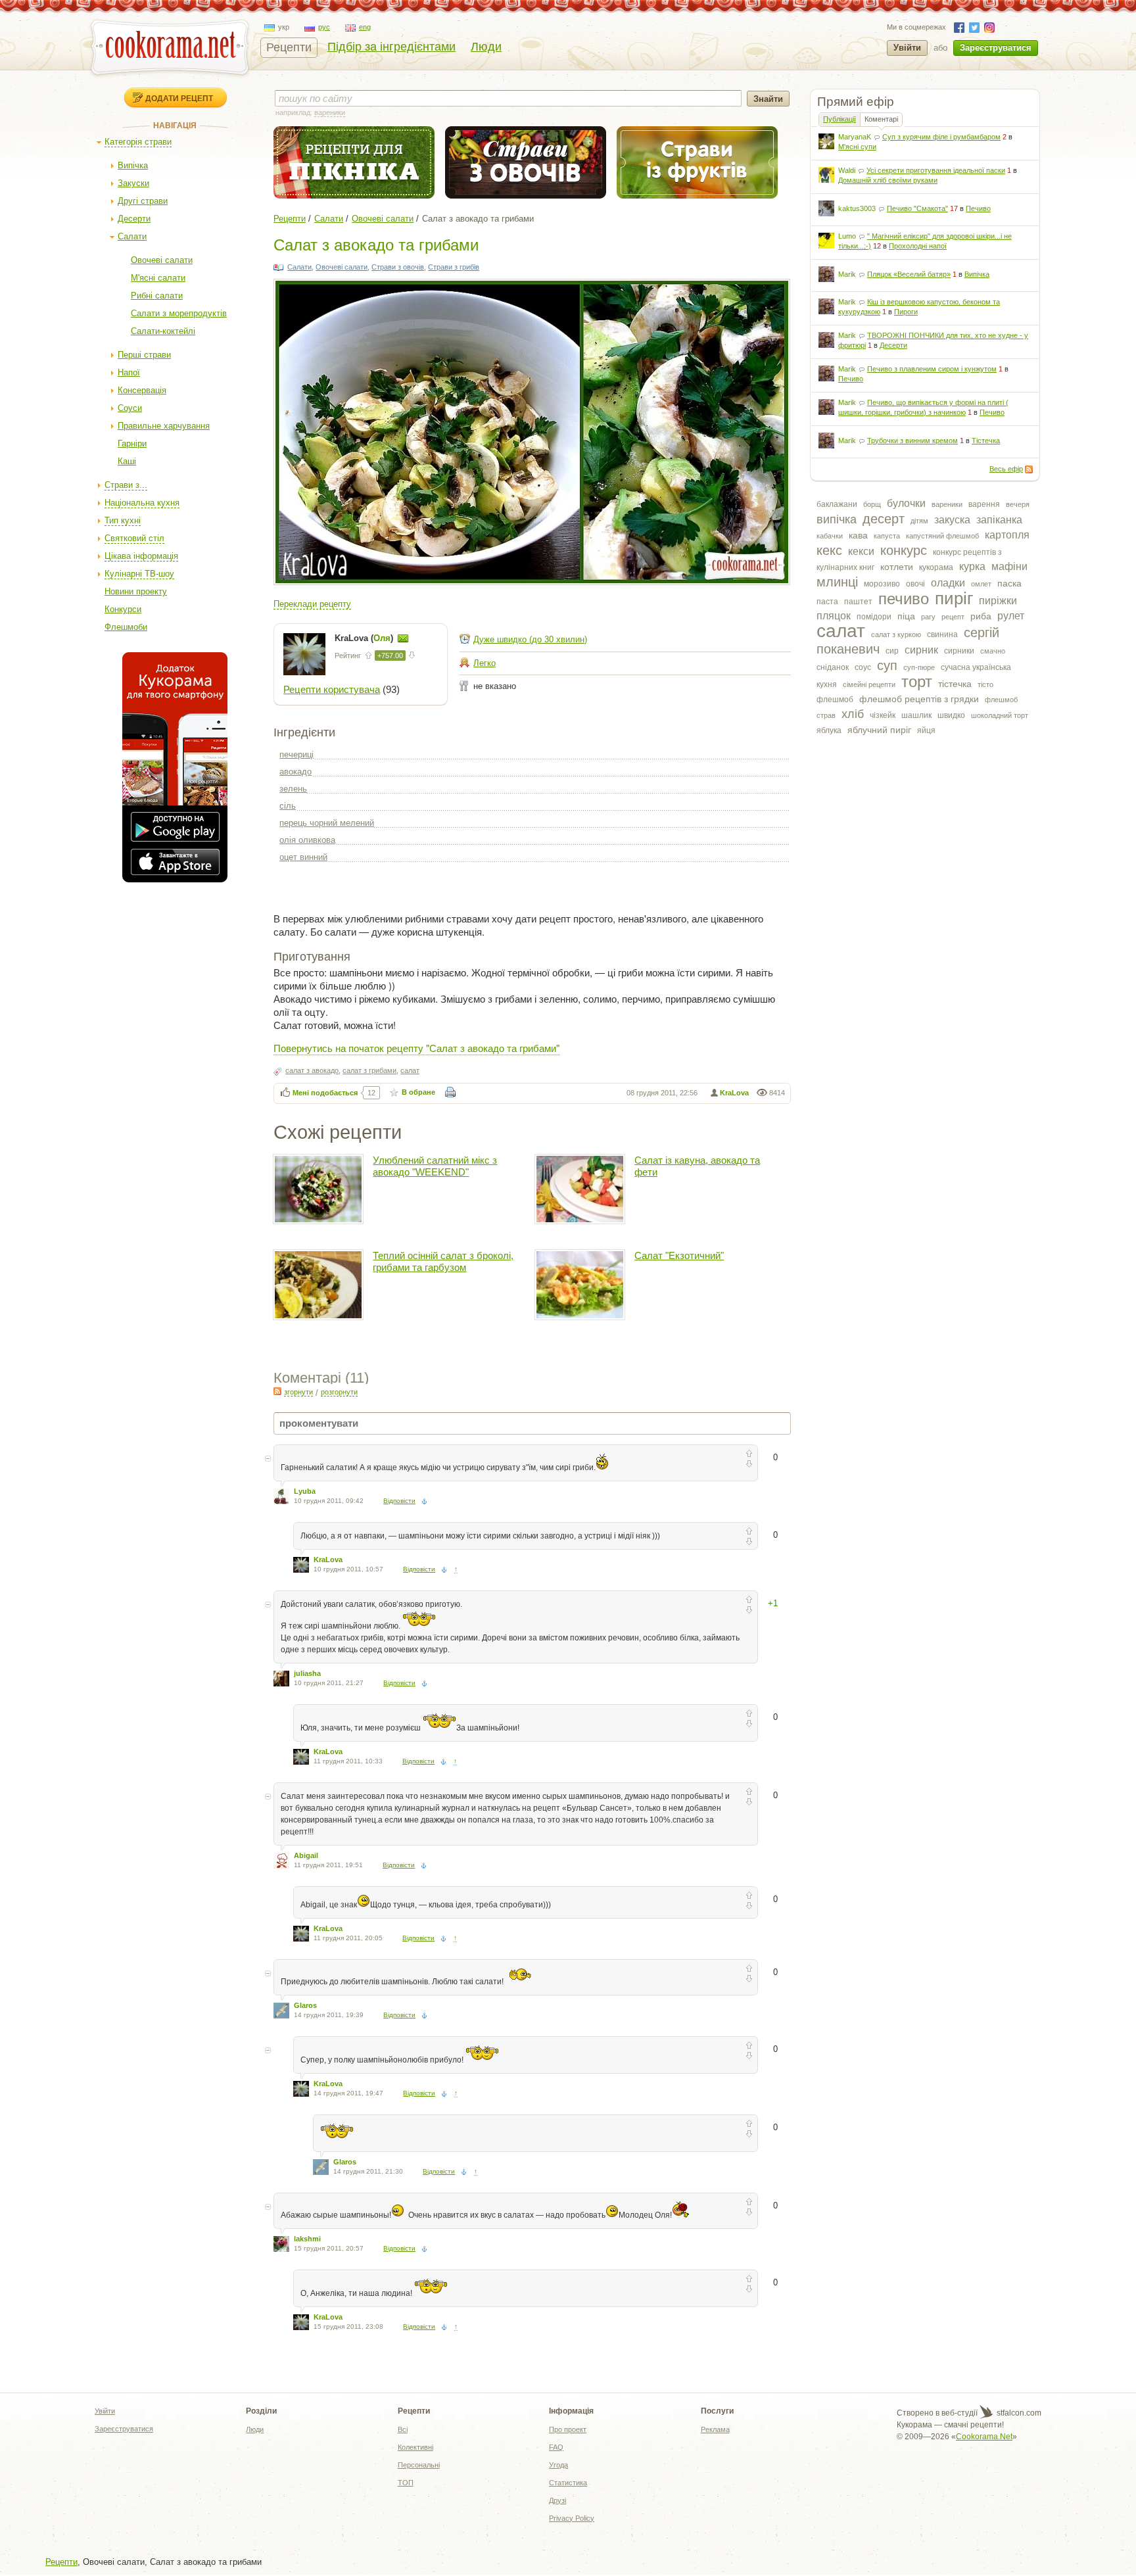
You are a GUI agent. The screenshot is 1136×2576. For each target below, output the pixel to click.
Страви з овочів (398, 267)
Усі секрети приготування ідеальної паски (936, 170)
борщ (872, 504)
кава (858, 535)
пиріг (954, 598)
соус (863, 667)
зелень (293, 789)
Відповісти (399, 1501)
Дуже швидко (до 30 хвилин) (530, 639)
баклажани (837, 504)
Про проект (568, 2429)
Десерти (134, 219)
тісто (985, 684)
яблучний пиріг (879, 730)
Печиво (978, 208)
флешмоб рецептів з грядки (919, 699)
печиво (904, 599)
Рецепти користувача (332, 689)
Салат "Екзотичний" (679, 1255)
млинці (837, 582)
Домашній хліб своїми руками (888, 180)
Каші (127, 461)
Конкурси (123, 609)
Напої (129, 372)
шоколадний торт (1000, 715)
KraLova (734, 1093)
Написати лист (403, 638)
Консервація (142, 390)
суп (887, 665)
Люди (486, 47)
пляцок (834, 616)
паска (1009, 583)
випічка (837, 519)
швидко (951, 715)
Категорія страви (138, 142)
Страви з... (126, 485)
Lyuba (305, 1491)
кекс (829, 550)
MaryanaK (855, 137)
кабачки (830, 536)
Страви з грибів (454, 267)
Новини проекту (136, 591)
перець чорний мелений (327, 823)
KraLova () (365, 638)
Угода (558, 2465)
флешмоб (835, 700)
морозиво (882, 584)
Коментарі (881, 119)
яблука (829, 730)
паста (827, 602)
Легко (485, 663)
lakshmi (307, 2239)
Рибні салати (157, 296)
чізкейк (883, 715)
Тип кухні (123, 520)
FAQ (556, 2447)
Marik (847, 274)
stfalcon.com (1018, 2413)
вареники (947, 504)
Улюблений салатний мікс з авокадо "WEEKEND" (435, 1166)
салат (841, 631)
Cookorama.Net (984, 2437)
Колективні (415, 2447)
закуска (952, 520)
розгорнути (339, 1392)
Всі (403, 2429)
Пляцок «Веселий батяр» (909, 274)
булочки (906, 503)
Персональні (419, 2465)
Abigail (306, 1855)
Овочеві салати (162, 260)
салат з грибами (369, 1070)
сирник (921, 650)
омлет (981, 584)
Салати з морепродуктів (179, 313)
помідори (874, 617)
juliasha (307, 1673)
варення (984, 504)
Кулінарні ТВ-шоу (139, 574)
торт (917, 681)
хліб (853, 714)
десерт (884, 519)
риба (981, 616)
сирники (959, 651)
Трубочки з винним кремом (912, 441)
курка (972, 566)
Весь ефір (1006, 469)
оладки (948, 583)
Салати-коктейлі (163, 331)
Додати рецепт (179, 98)
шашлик (916, 715)
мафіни (1009, 566)
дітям (919, 521)
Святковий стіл (134, 538)
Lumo (847, 236)
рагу (928, 617)
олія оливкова (307, 840)
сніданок (833, 667)
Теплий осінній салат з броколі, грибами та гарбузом (443, 1261)
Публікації (840, 119)
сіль (288, 806)
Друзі (557, 2500)
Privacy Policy (572, 2518)
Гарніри (132, 443)
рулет (1011, 616)
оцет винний (303, 857)
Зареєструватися (996, 48)
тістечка (955, 684)
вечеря (1018, 504)
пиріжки (998, 601)
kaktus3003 (857, 208)
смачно (993, 651)
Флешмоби (126, 627)
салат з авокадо (312, 1070)
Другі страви (143, 201)
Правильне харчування (164, 426)
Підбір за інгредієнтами (391, 47)
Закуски (133, 183)
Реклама (715, 2429)
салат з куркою (896, 634)
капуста (887, 536)
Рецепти (289, 47)
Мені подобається (325, 1093)
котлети (897, 567)
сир (892, 651)
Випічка (133, 165)
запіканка (999, 520)
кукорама (936, 567)
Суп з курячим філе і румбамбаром (941, 137)
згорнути (298, 1392)
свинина (942, 634)
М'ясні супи (857, 147)
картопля (1007, 535)
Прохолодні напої (918, 246)
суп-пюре (919, 667)
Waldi (847, 170)
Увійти (907, 48)
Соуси (130, 408)
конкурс (904, 550)
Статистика (568, 2483)
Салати (132, 236)
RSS (1029, 469)
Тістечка (986, 441)
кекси (861, 551)
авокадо (296, 772)
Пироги (906, 312)
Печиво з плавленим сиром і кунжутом (932, 369)
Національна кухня (142, 503)
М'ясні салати (158, 278)
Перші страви (144, 355)
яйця (926, 730)
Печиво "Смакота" (917, 208)
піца (906, 616)
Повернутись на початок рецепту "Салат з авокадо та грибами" (416, 1048)
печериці (296, 754)
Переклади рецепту (312, 604)
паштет (858, 602)
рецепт (953, 617)
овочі (915, 584)
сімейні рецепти (869, 684)
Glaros (305, 2005)
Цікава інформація (141, 556)
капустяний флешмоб (942, 536)
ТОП (406, 2483)
